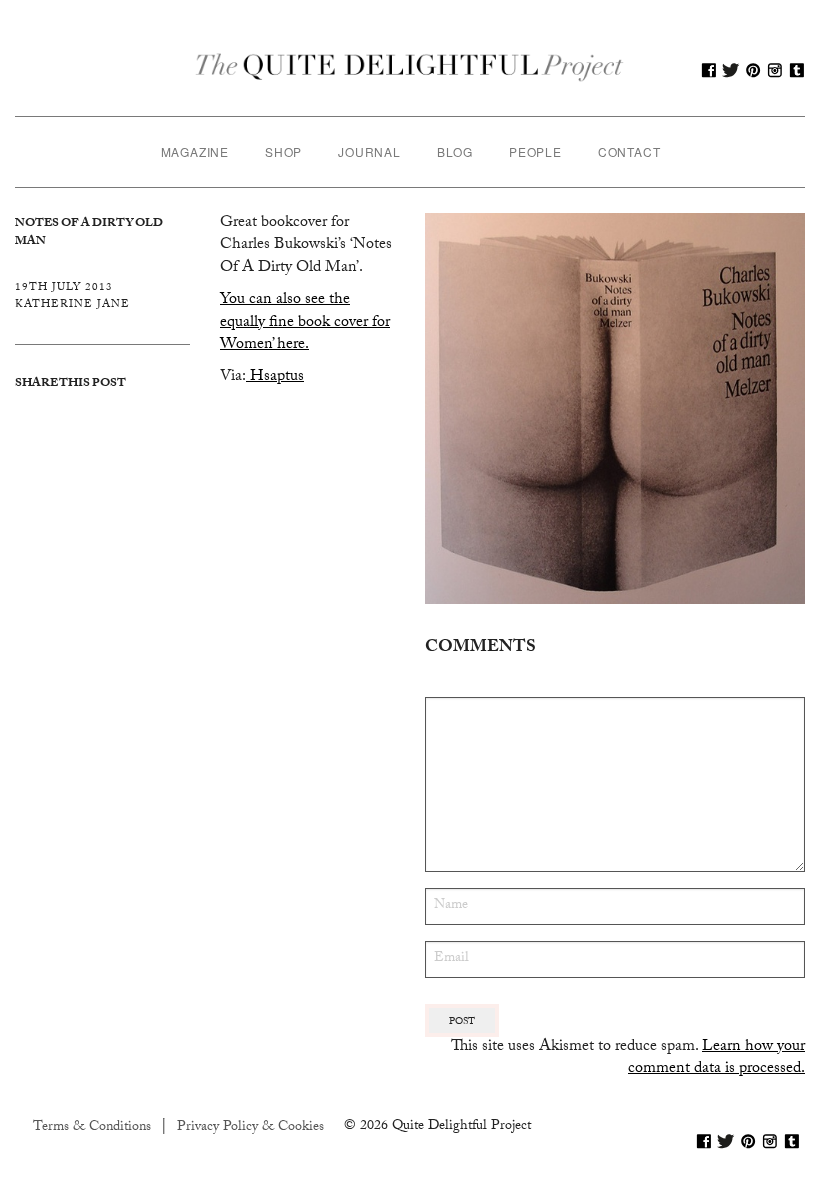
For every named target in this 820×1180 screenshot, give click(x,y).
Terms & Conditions (92, 1128)
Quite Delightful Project (410, 70)
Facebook (709, 70)
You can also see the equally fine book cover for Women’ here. (305, 323)
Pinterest (753, 70)
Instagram (775, 70)
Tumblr (797, 70)
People (535, 151)
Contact (629, 151)
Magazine (195, 151)
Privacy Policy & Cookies (250, 1128)
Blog (455, 151)
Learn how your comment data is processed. (716, 1058)
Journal (369, 151)
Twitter (731, 70)
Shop (283, 151)
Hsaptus (275, 377)
